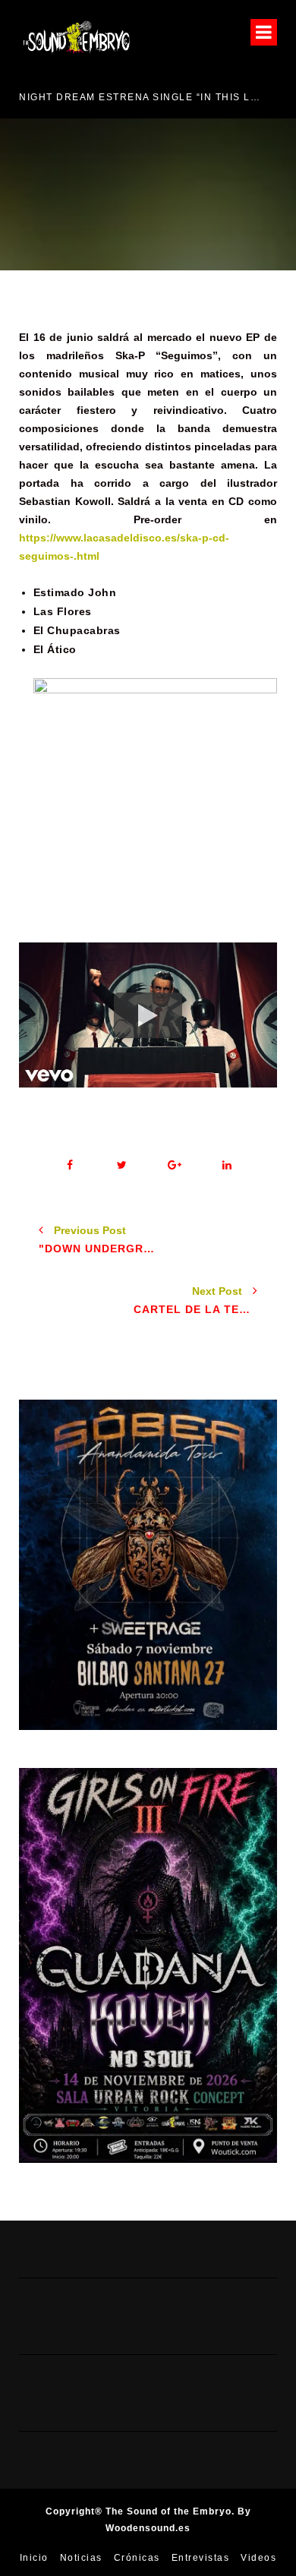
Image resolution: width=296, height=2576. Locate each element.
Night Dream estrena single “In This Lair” (142, 97)
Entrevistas (201, 2558)
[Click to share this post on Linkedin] (227, 1165)
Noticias (81, 2558)
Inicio (34, 2558)
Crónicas (137, 2558)
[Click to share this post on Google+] (174, 1165)
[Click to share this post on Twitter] (122, 1165)
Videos (258, 2558)
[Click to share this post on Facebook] (69, 1165)
